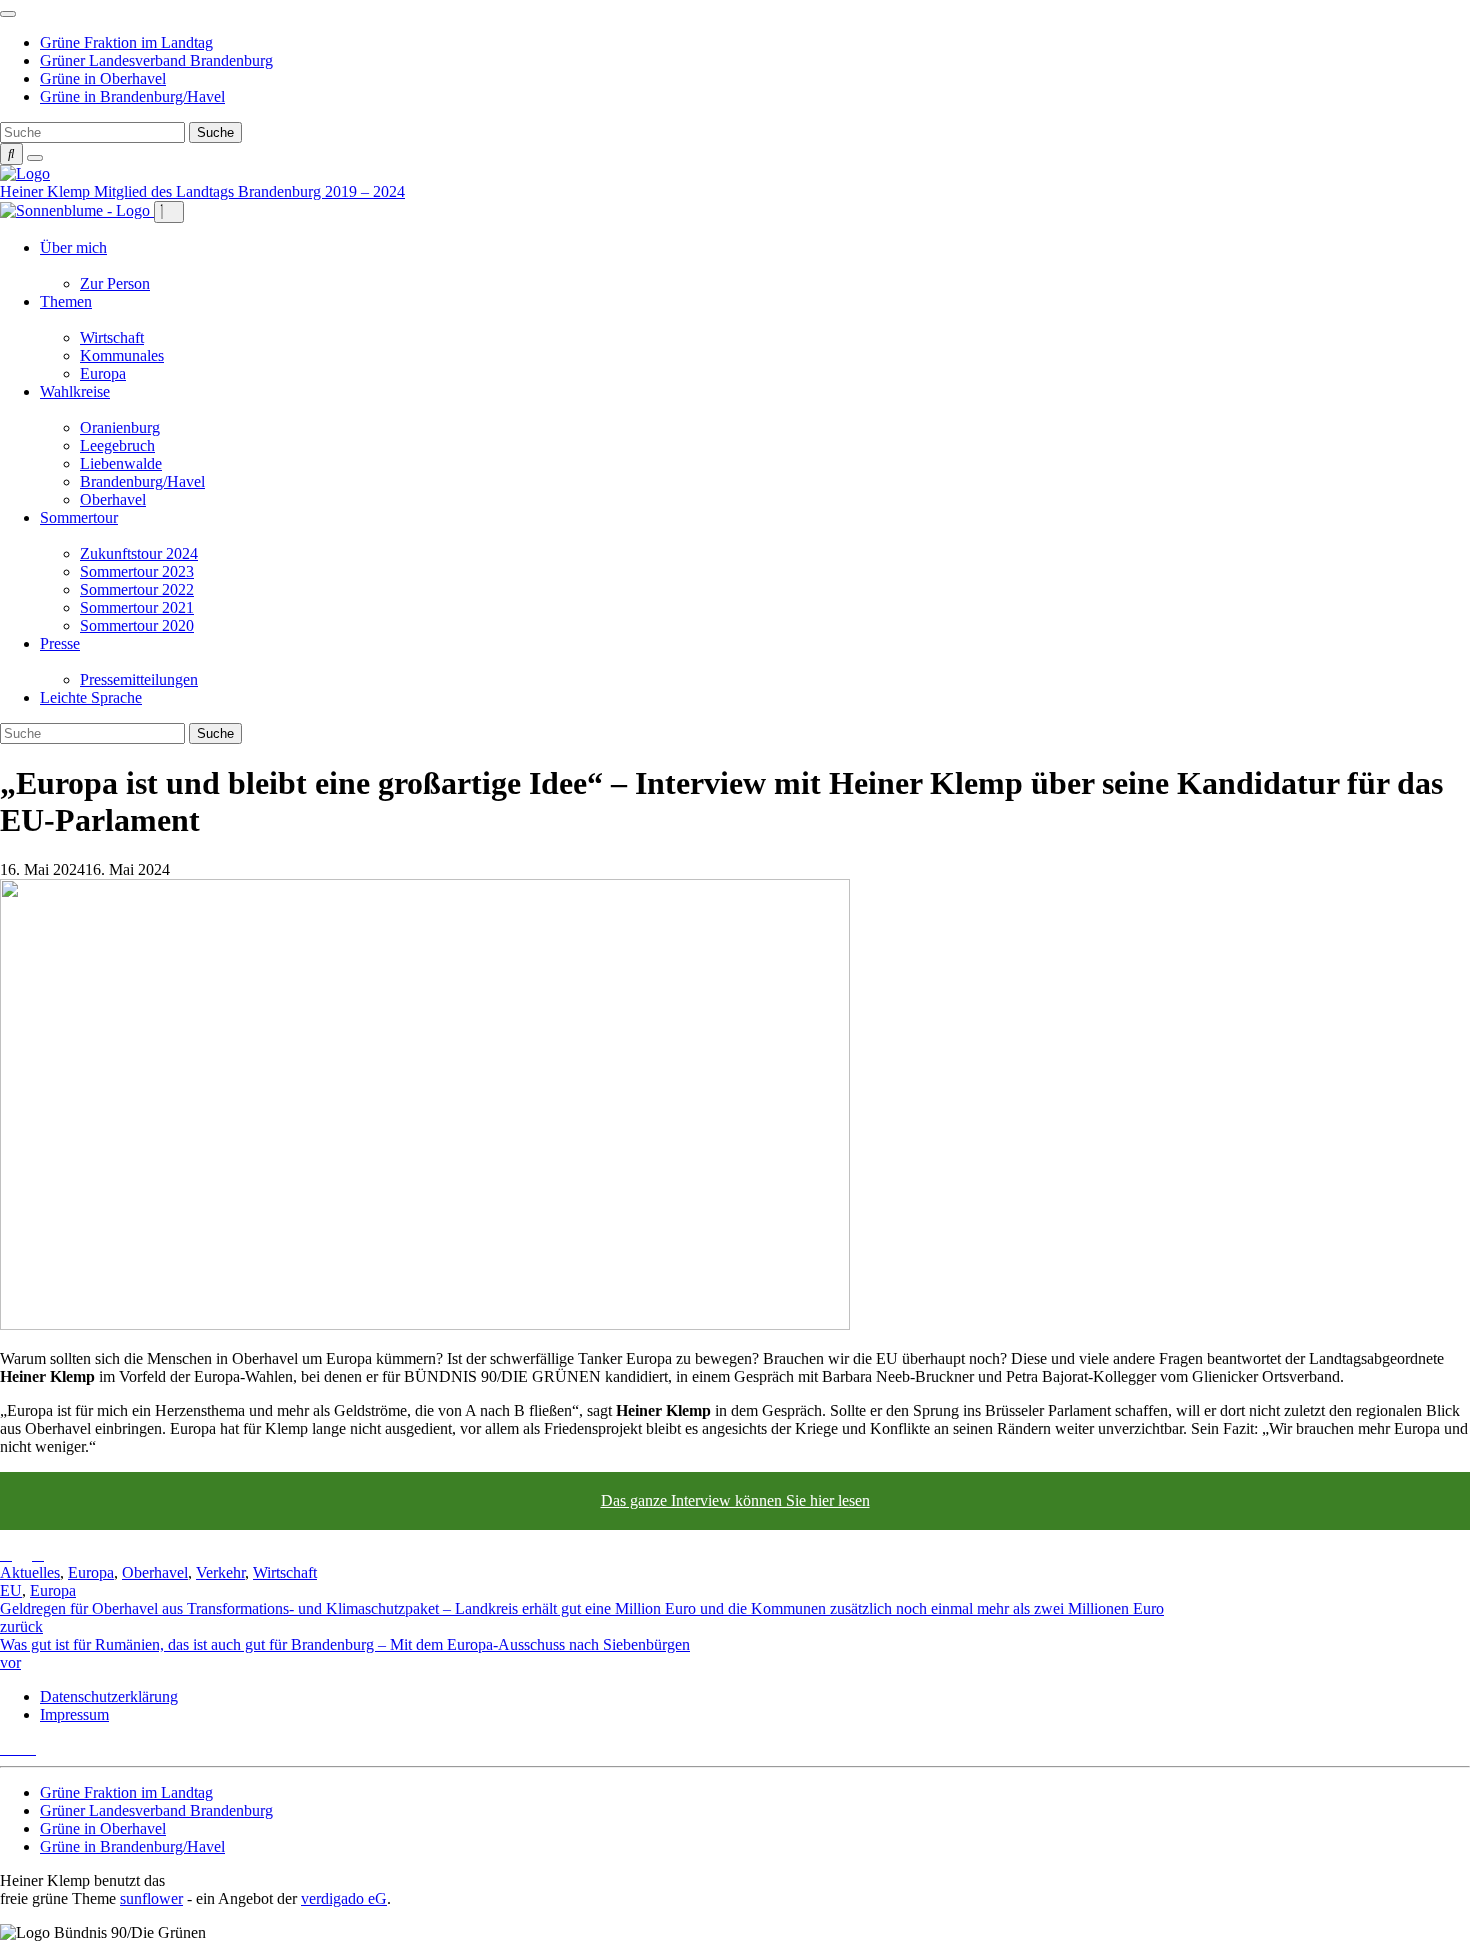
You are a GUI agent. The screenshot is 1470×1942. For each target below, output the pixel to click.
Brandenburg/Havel (142, 481)
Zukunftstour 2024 (139, 553)
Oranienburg (120, 427)
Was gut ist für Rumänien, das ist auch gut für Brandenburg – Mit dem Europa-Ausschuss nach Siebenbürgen (345, 1653)
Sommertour (79, 517)
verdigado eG (344, 1898)
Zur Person (115, 283)
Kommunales (122, 355)
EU (11, 1590)
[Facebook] (18, 1748)
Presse (60, 643)
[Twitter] (6, 1748)
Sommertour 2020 (137, 625)
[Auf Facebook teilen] (22, 1554)
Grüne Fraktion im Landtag (126, 42)
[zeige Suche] (11, 154)
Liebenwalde (121, 463)
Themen (66, 301)
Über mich (73, 247)
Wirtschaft (112, 337)
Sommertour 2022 (137, 589)
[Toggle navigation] (8, 14)
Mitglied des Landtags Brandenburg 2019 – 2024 (249, 191)
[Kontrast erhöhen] (35, 158)
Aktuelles (30, 1572)
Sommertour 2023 (137, 571)
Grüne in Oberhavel (103, 78)
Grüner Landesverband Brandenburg (156, 60)
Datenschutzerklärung (109, 1696)
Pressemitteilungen (139, 679)
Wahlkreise (75, 391)
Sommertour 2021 (137, 607)
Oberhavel (113, 499)
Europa (103, 373)
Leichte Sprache (91, 697)
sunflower (151, 1898)
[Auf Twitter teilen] (6, 1554)
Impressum (74, 1714)
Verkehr (220, 1572)
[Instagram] (30, 1748)
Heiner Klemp (47, 191)
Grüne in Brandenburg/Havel (132, 96)
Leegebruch (117, 445)
